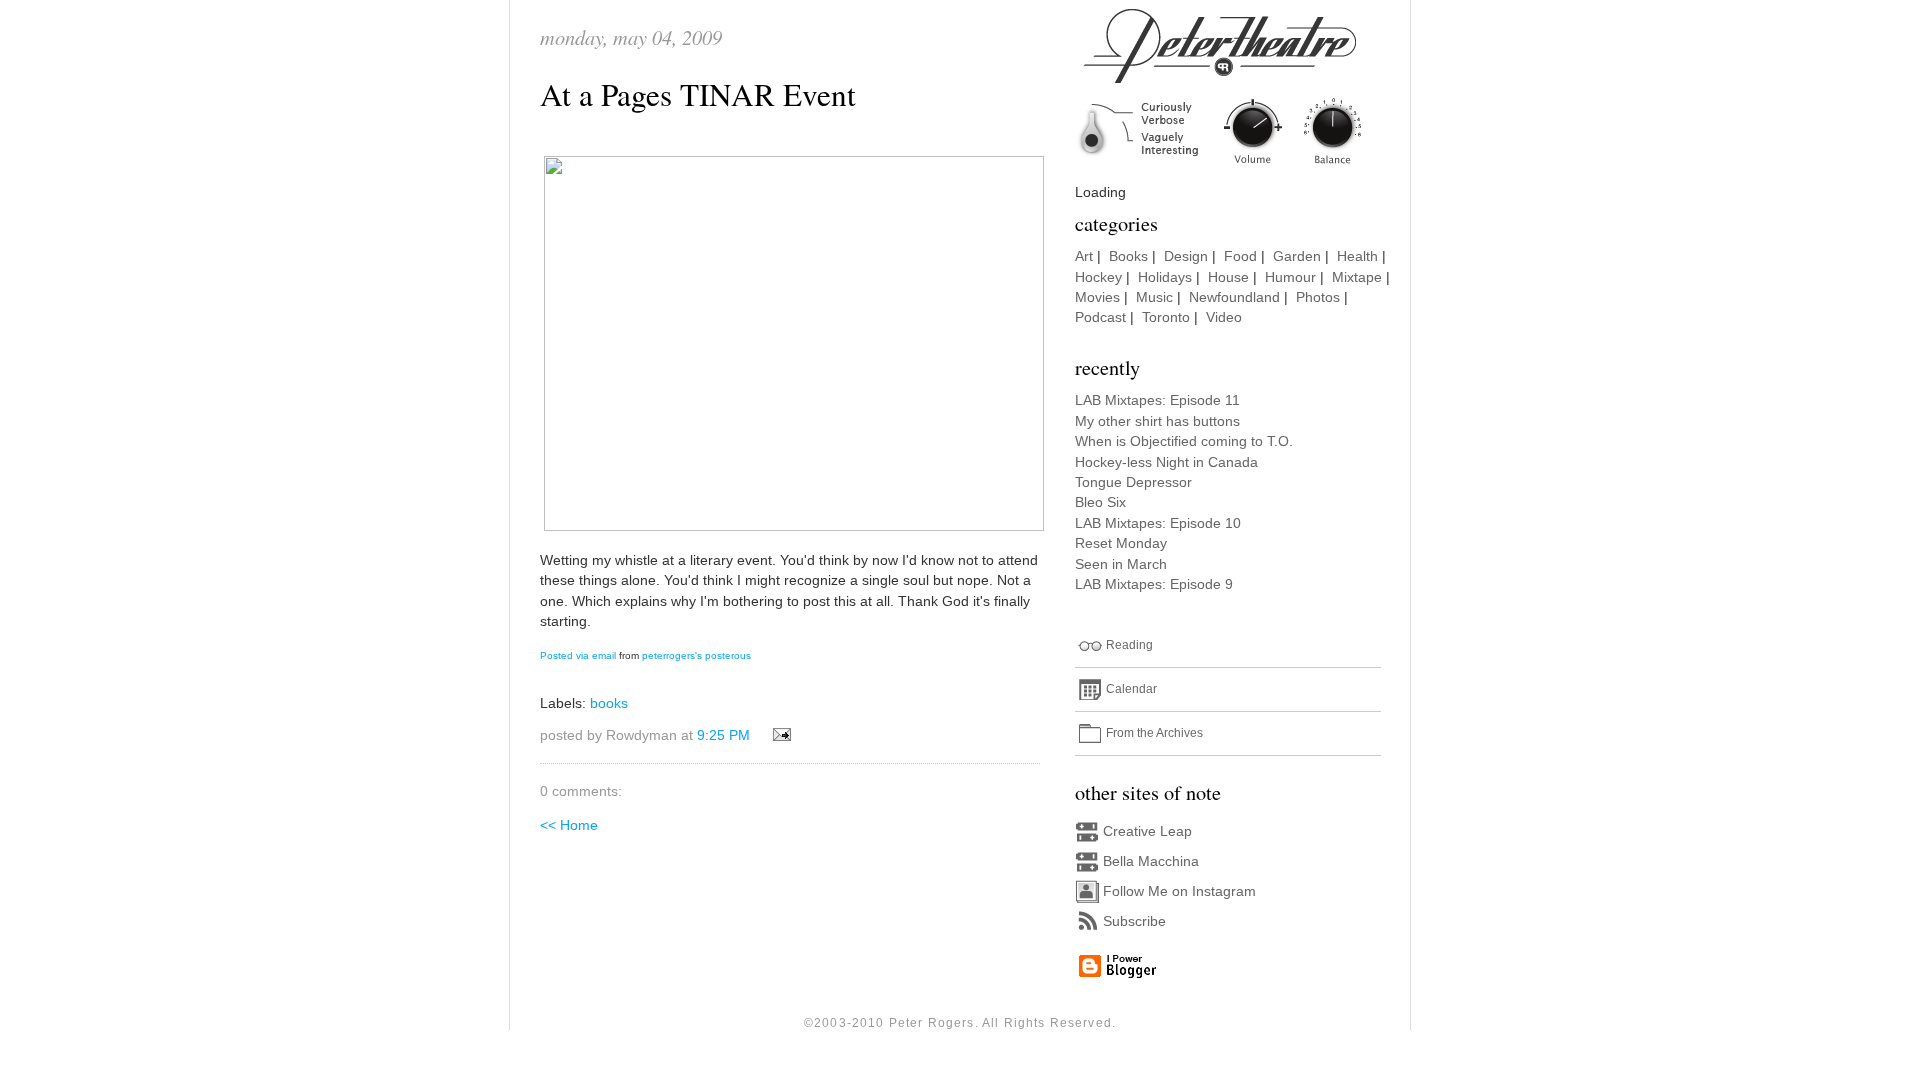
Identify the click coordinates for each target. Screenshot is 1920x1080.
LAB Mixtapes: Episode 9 (1154, 584)
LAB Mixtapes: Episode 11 (1157, 400)
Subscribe (1134, 921)
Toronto (1166, 317)
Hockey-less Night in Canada (1166, 462)
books (609, 703)
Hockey (1098, 277)
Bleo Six (1100, 502)
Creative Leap (1147, 831)
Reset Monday (1121, 543)
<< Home (569, 825)
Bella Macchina (1151, 861)
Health (1357, 256)
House (1228, 277)
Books (1128, 256)
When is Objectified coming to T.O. (1184, 441)
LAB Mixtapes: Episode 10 (1158, 523)
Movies (1097, 297)
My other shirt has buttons (1157, 421)
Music (1154, 297)
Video (1224, 317)
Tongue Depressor (1133, 482)
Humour (1290, 277)
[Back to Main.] (1235, 165)
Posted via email (578, 655)
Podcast (1100, 317)
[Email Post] (778, 735)
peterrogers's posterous (696, 655)
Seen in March (1121, 564)
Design (1186, 256)
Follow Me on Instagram (1179, 891)
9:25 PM (723, 735)
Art (1084, 256)
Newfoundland (1234, 297)
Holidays (1165, 277)
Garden (1297, 256)
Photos (1318, 297)
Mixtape (1357, 277)
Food (1240, 256)
